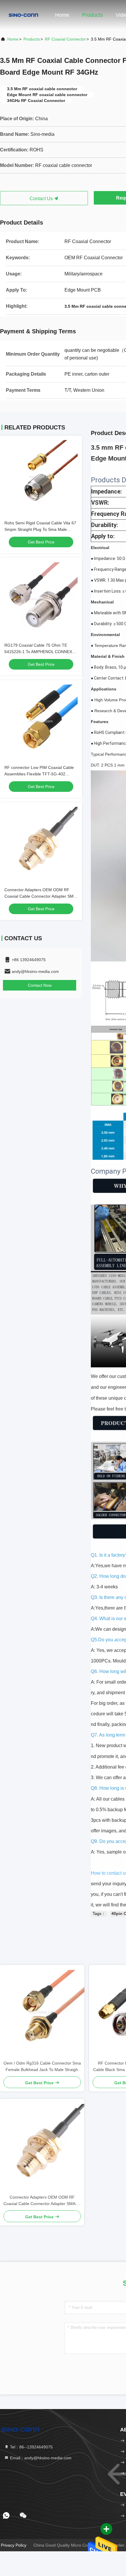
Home (62, 15)
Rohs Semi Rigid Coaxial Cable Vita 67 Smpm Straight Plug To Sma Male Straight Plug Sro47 (40, 529)
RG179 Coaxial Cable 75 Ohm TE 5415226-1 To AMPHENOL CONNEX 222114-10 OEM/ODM (38, 652)
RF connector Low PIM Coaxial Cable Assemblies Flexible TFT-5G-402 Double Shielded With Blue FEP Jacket (40, 774)
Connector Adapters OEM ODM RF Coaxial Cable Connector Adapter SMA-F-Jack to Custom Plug (41, 896)
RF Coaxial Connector (65, 39)
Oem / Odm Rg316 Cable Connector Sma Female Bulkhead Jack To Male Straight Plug (42, 2067)
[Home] (23, 15)
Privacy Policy (14, 2545)
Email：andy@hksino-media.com (40, 2458)
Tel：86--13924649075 (31, 2447)
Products (92, 15)
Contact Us (42, 199)
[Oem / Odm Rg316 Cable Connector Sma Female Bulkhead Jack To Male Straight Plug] (42, 2012)
